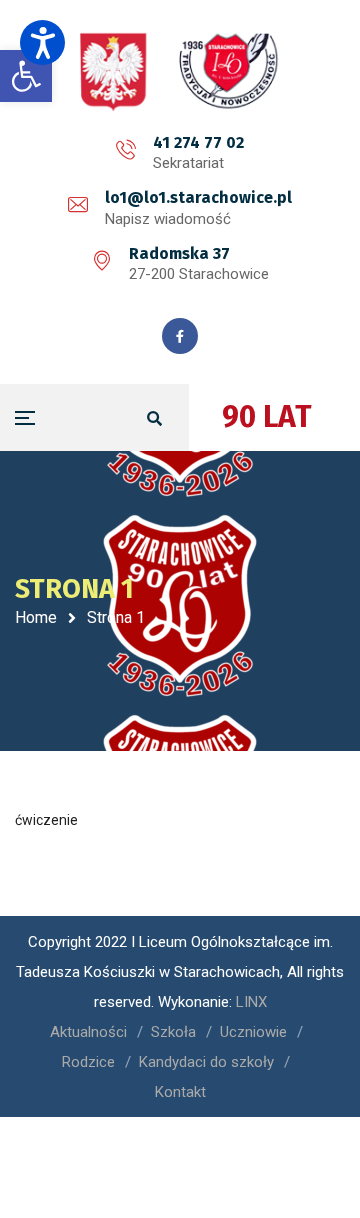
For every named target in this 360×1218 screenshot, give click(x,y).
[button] (42, 42)
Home (36, 617)
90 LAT (267, 417)
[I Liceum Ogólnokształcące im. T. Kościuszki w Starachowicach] (180, 71)
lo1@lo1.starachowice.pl (198, 197)
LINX (251, 1002)
